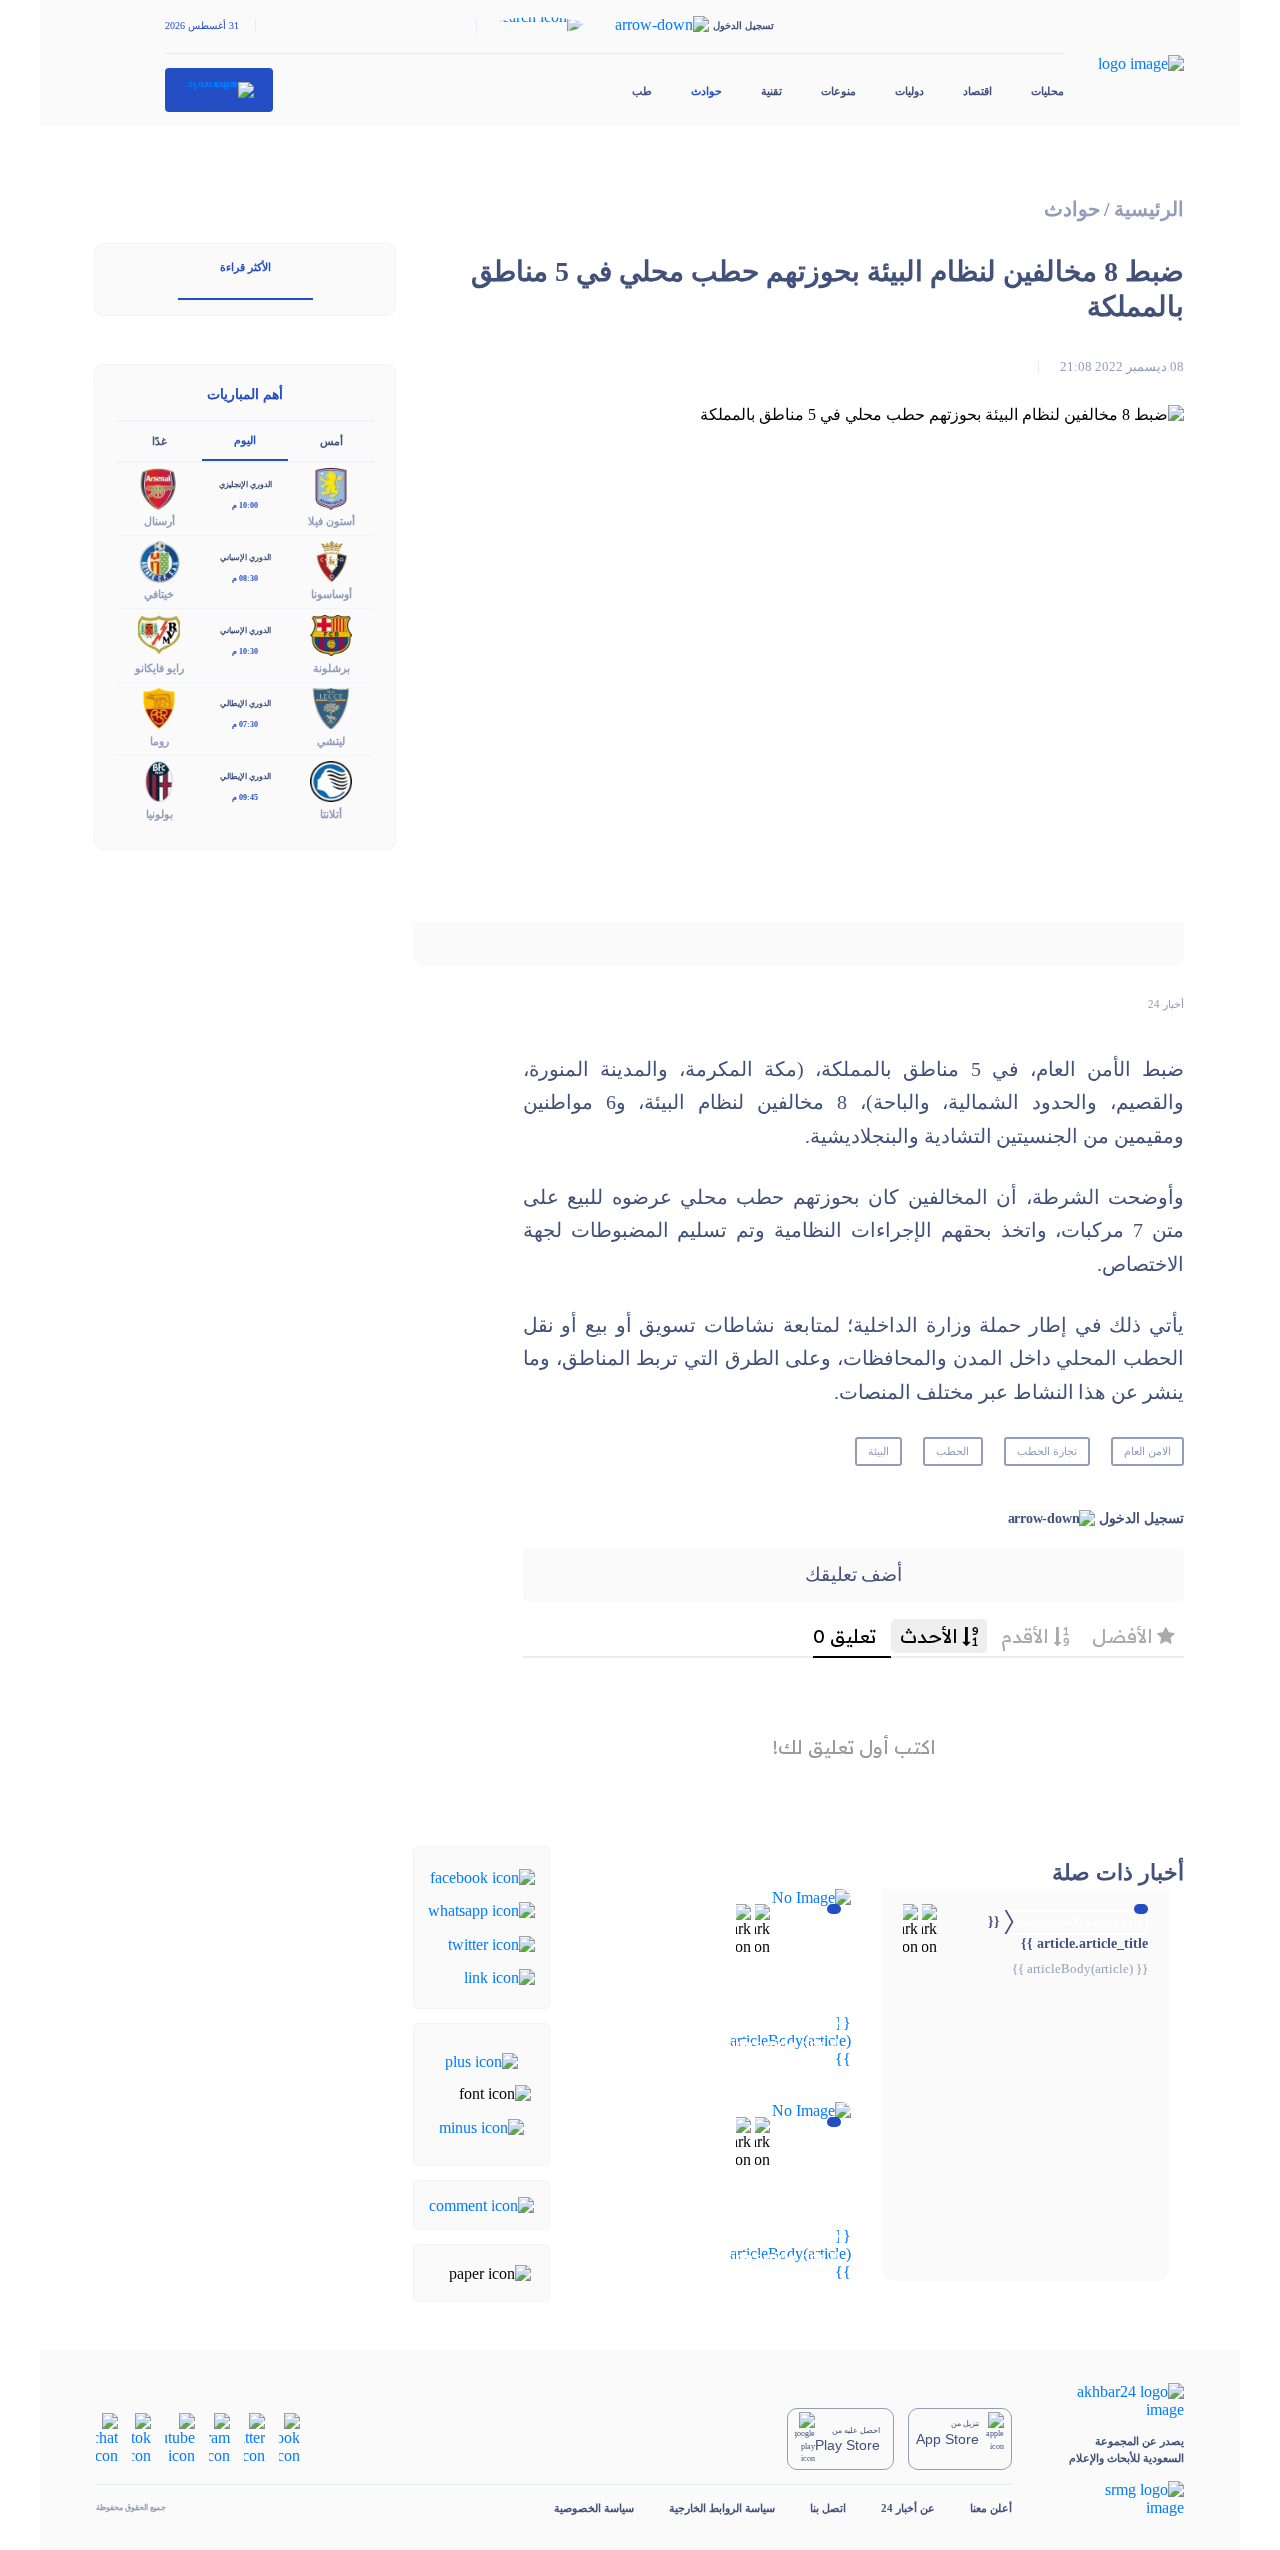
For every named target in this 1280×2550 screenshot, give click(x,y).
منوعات (838, 91)
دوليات (909, 91)
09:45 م (245, 797)
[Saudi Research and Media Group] (1115, 2499)
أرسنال (159, 521)
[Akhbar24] (1115, 2401)
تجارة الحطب (1047, 1451)
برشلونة (331, 668)
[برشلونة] (331, 633)
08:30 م (245, 578)
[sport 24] (219, 90)
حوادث (706, 91)
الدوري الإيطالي (245, 703)
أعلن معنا (991, 2508)
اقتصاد (977, 91)
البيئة (878, 1451)
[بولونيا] (159, 779)
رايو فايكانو (159, 668)
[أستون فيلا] (331, 487)
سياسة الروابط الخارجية (722, 2508)
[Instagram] (219, 2437)
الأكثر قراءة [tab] (245, 267)
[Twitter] (491, 1942)
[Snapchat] (107, 2437)
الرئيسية (1149, 209)
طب (642, 91)
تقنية (771, 91)
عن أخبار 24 (908, 2508)
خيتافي (159, 594)
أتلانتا (331, 814)
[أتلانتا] (331, 779)
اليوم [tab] (245, 440)
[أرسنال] (159, 487)
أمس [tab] (331, 441)
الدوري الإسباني (245, 557)
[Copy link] (499, 1976)
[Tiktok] (141, 2437)
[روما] (159, 706)
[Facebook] (482, 1876)
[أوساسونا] (331, 560)
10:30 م (245, 651)
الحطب (952, 1451)
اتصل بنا (828, 2508)
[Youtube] (180, 2437)
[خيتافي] (159, 560)
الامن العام (1147, 1451)
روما (159, 741)
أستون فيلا (331, 521)
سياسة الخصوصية (594, 2508)
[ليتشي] (331, 706)
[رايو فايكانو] (159, 633)
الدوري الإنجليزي (245, 484)
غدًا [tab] (159, 441)
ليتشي (331, 741)
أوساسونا (331, 594)
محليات (1047, 91)
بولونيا (159, 814)
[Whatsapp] (481, 1909)
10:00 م (245, 505)
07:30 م (245, 724)
